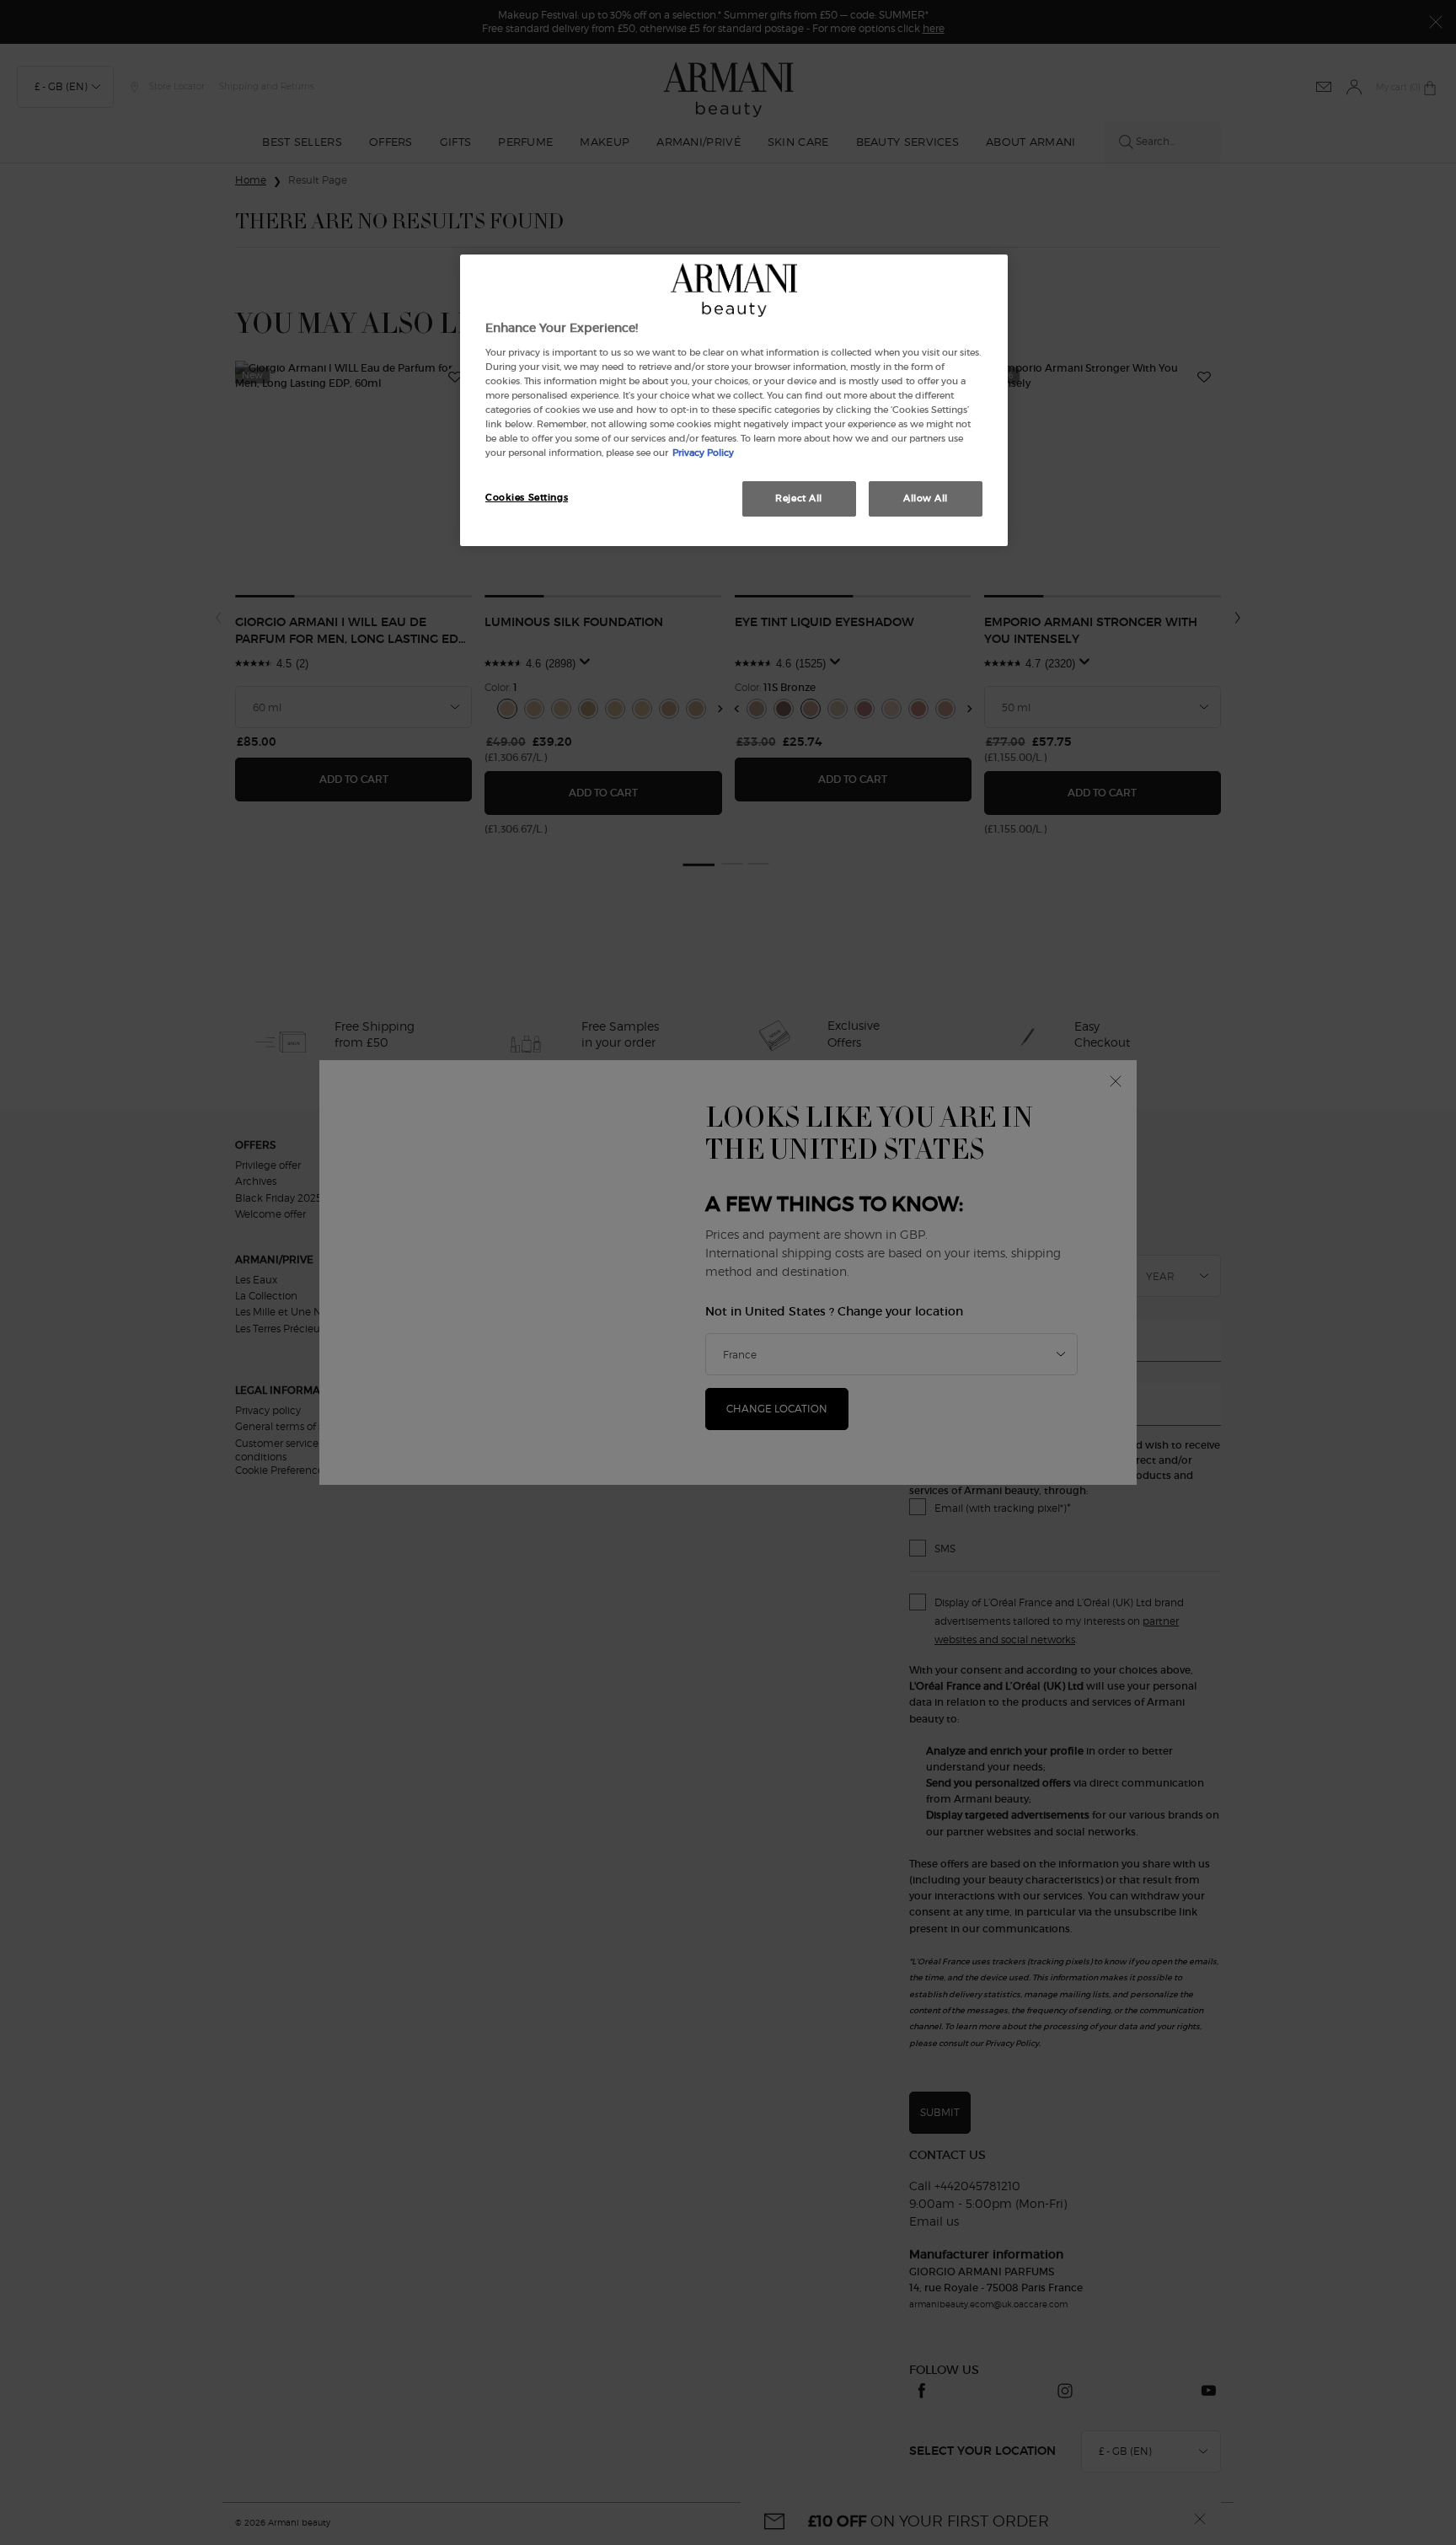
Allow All (926, 498)
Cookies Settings (527, 497)
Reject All (799, 498)
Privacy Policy (703, 453)
